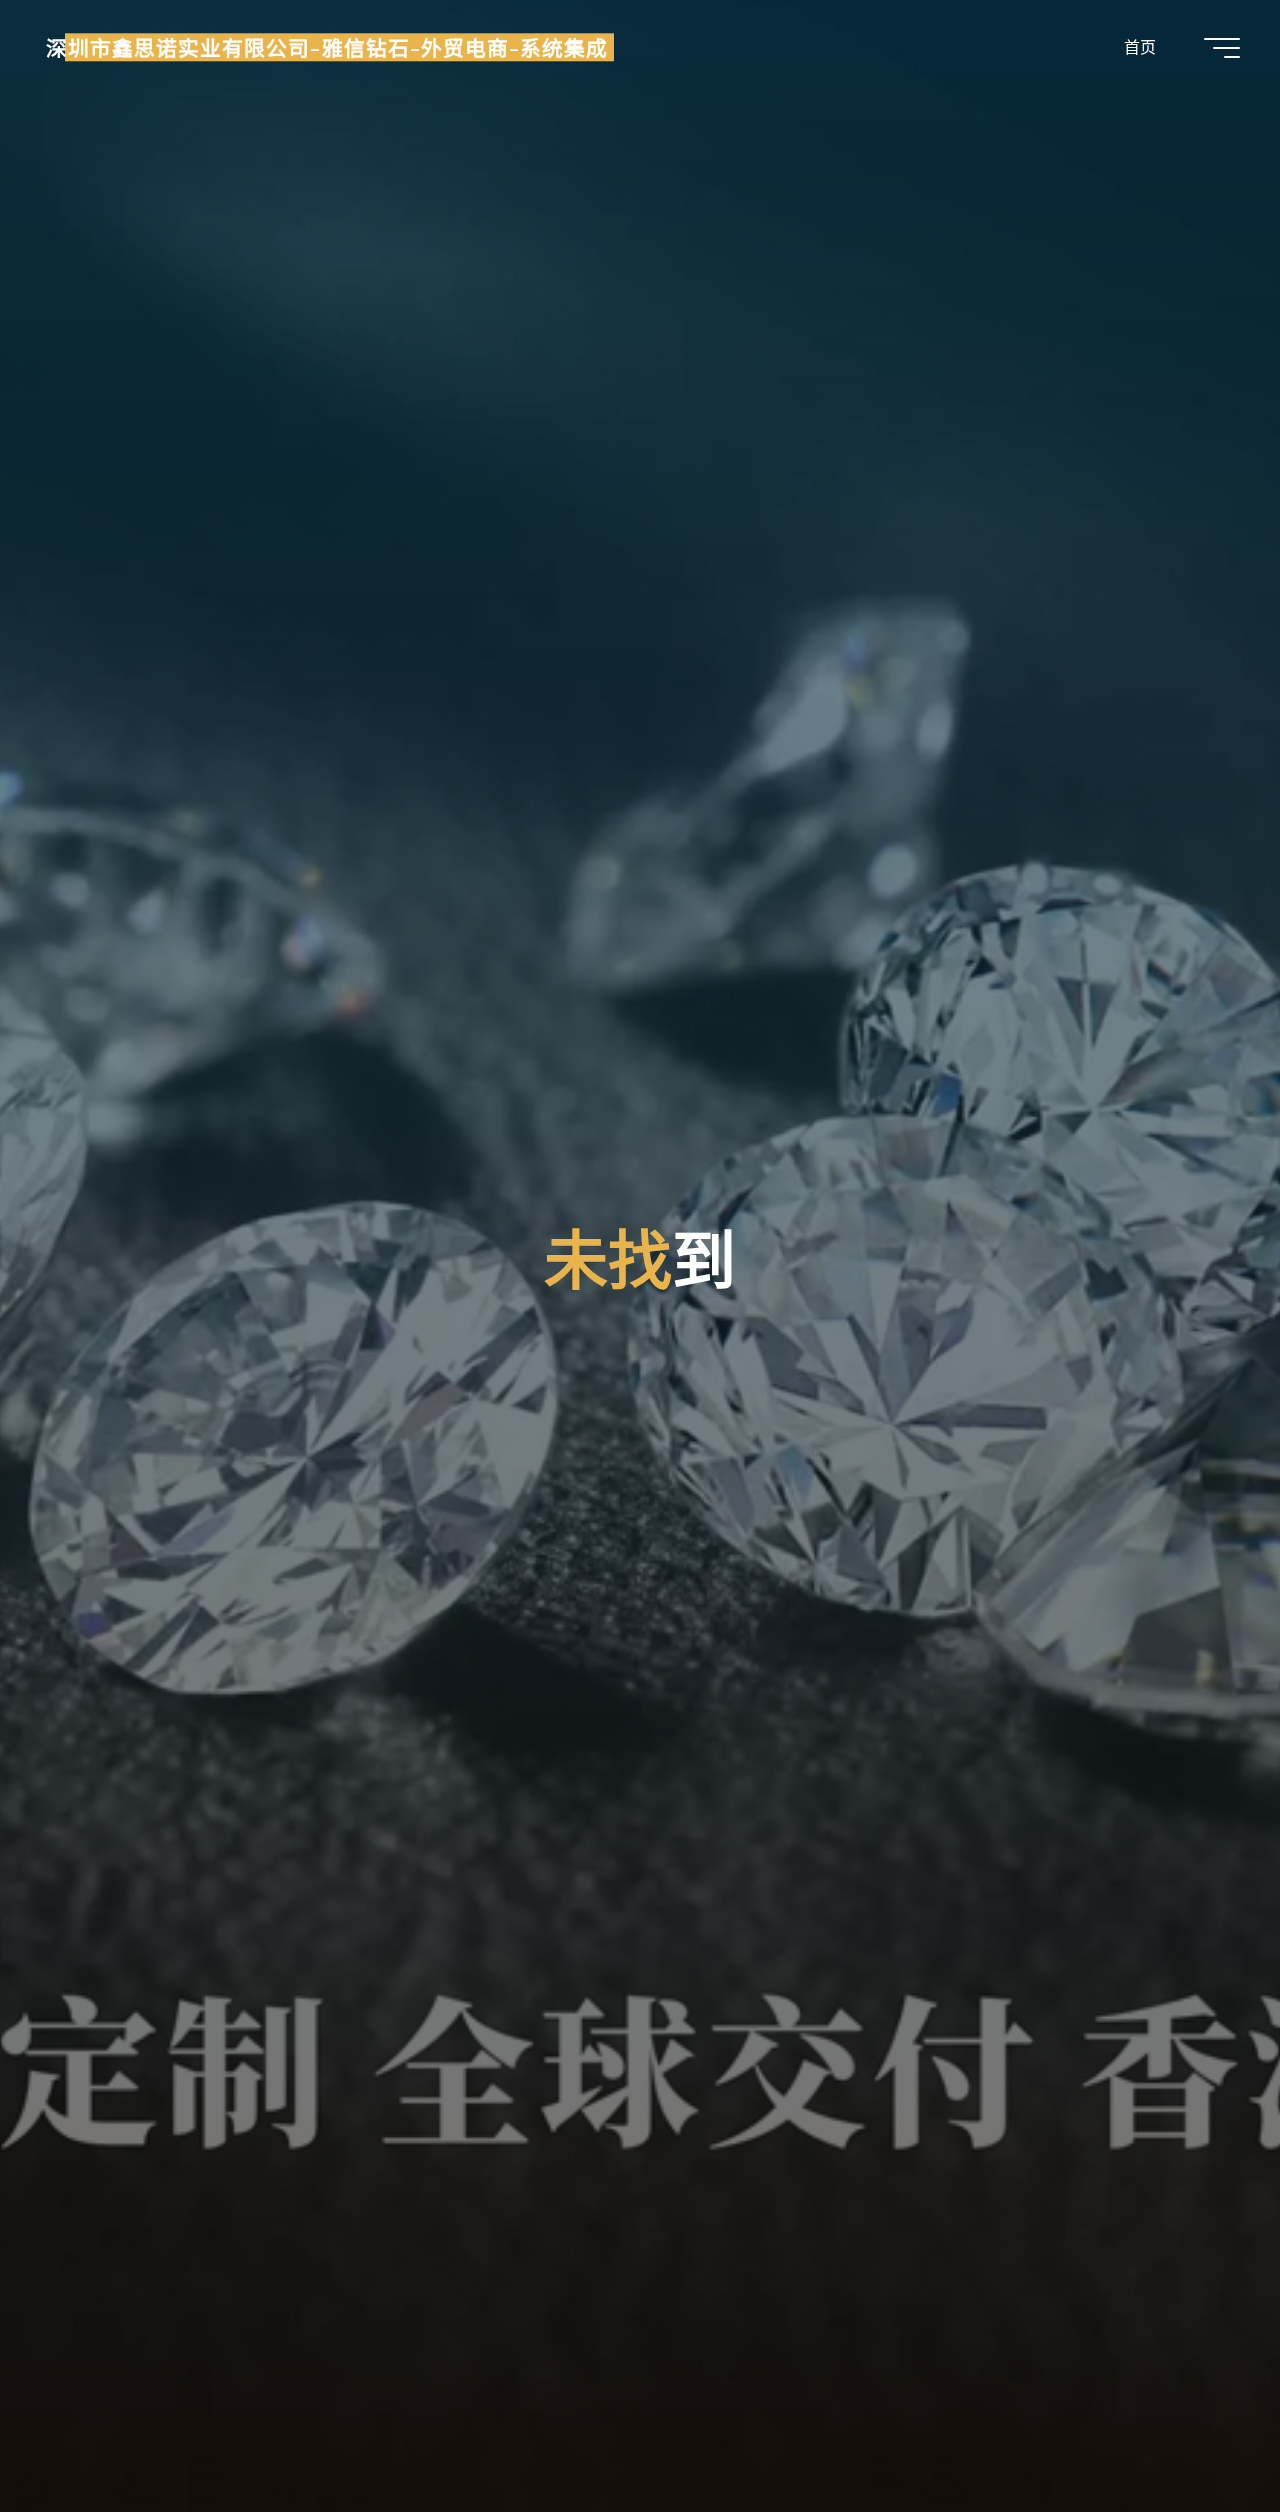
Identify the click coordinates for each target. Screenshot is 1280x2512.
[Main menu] (1222, 48)
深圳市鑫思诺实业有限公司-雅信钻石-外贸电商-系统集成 (327, 47)
